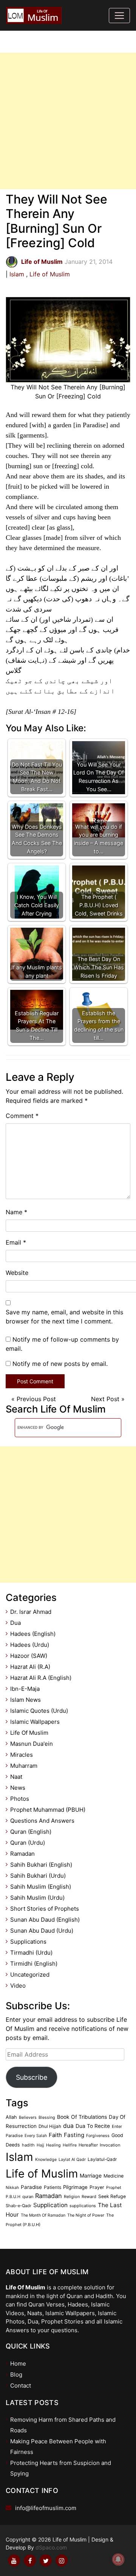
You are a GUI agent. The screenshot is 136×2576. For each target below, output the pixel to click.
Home (18, 2364)
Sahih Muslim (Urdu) (37, 1898)
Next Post (105, 1399)
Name (16, 1212)
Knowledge (46, 2160)
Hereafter (88, 2145)
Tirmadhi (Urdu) (31, 1953)
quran (28, 2197)
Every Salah (36, 2136)
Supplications (28, 1942)
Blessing (47, 2117)
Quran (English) (31, 1832)
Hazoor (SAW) (29, 1656)
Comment (22, 1116)
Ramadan (22, 1854)
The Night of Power (86, 2215)
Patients (53, 2187)
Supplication (50, 2205)
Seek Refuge (112, 2196)
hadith (28, 2145)
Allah (11, 2117)
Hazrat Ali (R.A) (30, 1667)
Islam (17, 274)
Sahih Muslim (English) (41, 1887)
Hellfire (70, 2145)
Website (17, 1273)
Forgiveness (98, 2136)
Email (16, 1242)
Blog (16, 2375)
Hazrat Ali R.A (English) (41, 1678)
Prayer (97, 2187)
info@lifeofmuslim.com (46, 2508)
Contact (21, 2386)
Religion (72, 2197)
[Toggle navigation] (119, 16)
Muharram (24, 1766)
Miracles (22, 1755)
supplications (83, 2206)
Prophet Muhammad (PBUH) (48, 1810)
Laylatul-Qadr (102, 2159)
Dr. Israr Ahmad (31, 1612)
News (18, 1788)
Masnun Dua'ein (32, 1744)
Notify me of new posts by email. (60, 1364)
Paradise (31, 2187)
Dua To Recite (93, 2126)
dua (68, 2126)
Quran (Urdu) (28, 1843)
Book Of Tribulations (82, 2117)
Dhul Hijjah (50, 2126)
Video (18, 1986)
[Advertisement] (68, 121)
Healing (53, 2145)
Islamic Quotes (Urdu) (39, 1711)
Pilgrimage (75, 2187)
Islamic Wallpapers (35, 1722)
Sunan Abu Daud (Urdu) (42, 1931)
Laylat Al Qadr (72, 2160)
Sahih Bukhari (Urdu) (38, 1876)
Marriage (91, 2175)
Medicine (114, 2176)
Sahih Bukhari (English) (41, 1865)
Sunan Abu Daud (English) (45, 1920)
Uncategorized (30, 1975)
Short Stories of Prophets (45, 1909)
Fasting (74, 2135)
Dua (15, 1623)
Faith (55, 2135)
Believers (28, 2117)
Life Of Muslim (29, 1733)
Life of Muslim (50, 274)
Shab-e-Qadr (19, 2206)
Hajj (40, 2145)
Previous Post (36, 1399)
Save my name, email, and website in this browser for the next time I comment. (64, 1317)
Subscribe (32, 2077)
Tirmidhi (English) (34, 1964)
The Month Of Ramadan (43, 2215)
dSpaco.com (51, 2547)
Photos (20, 1799)
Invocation (110, 2145)
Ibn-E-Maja (25, 1689)
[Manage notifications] (118, 2559)
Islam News (25, 1700)
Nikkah (12, 2188)
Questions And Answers (42, 1821)
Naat (16, 1777)
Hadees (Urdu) (30, 1645)
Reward (89, 2197)
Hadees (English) (33, 1634)
